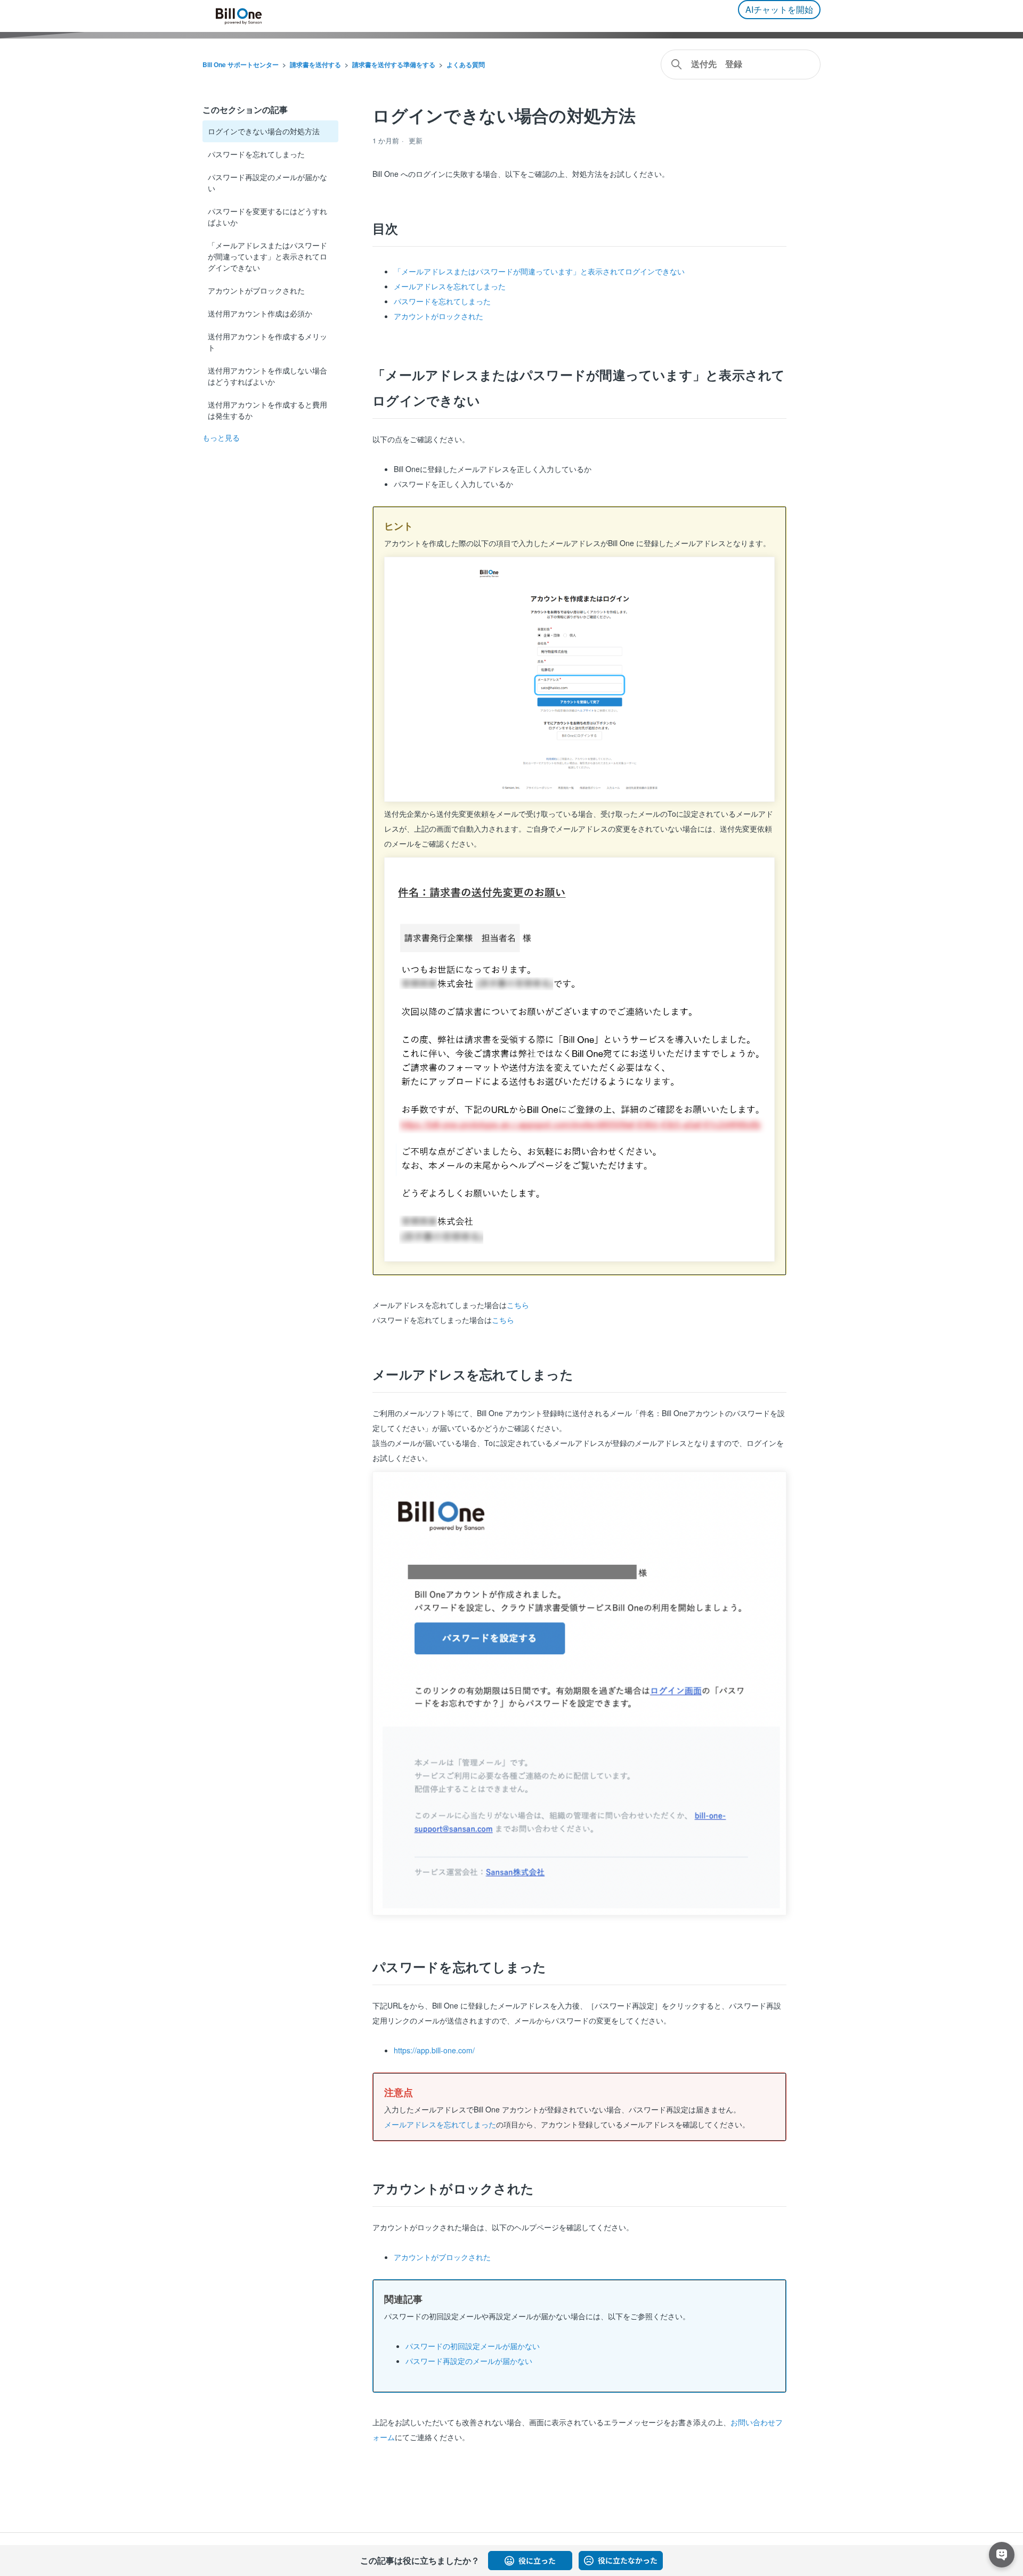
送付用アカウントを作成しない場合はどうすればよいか (267, 376)
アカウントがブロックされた (256, 290)
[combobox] (741, 64)
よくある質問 (466, 64)
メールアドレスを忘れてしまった (450, 286)
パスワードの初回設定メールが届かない (473, 2346)
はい (530, 2561)
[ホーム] (239, 16)
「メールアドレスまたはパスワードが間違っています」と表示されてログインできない (267, 256)
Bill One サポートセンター (241, 64)
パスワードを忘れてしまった (256, 154)
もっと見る (221, 437)
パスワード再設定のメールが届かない (267, 182)
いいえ (621, 2561)
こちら (518, 1305)
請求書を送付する (315, 64)
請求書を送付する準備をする (394, 64)
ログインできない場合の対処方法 (264, 131)
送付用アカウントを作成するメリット (267, 342)
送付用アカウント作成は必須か (260, 313)
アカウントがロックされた (439, 316)
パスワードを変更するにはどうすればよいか (267, 217)
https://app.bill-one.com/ (434, 2050)
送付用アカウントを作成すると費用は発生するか (267, 410)
